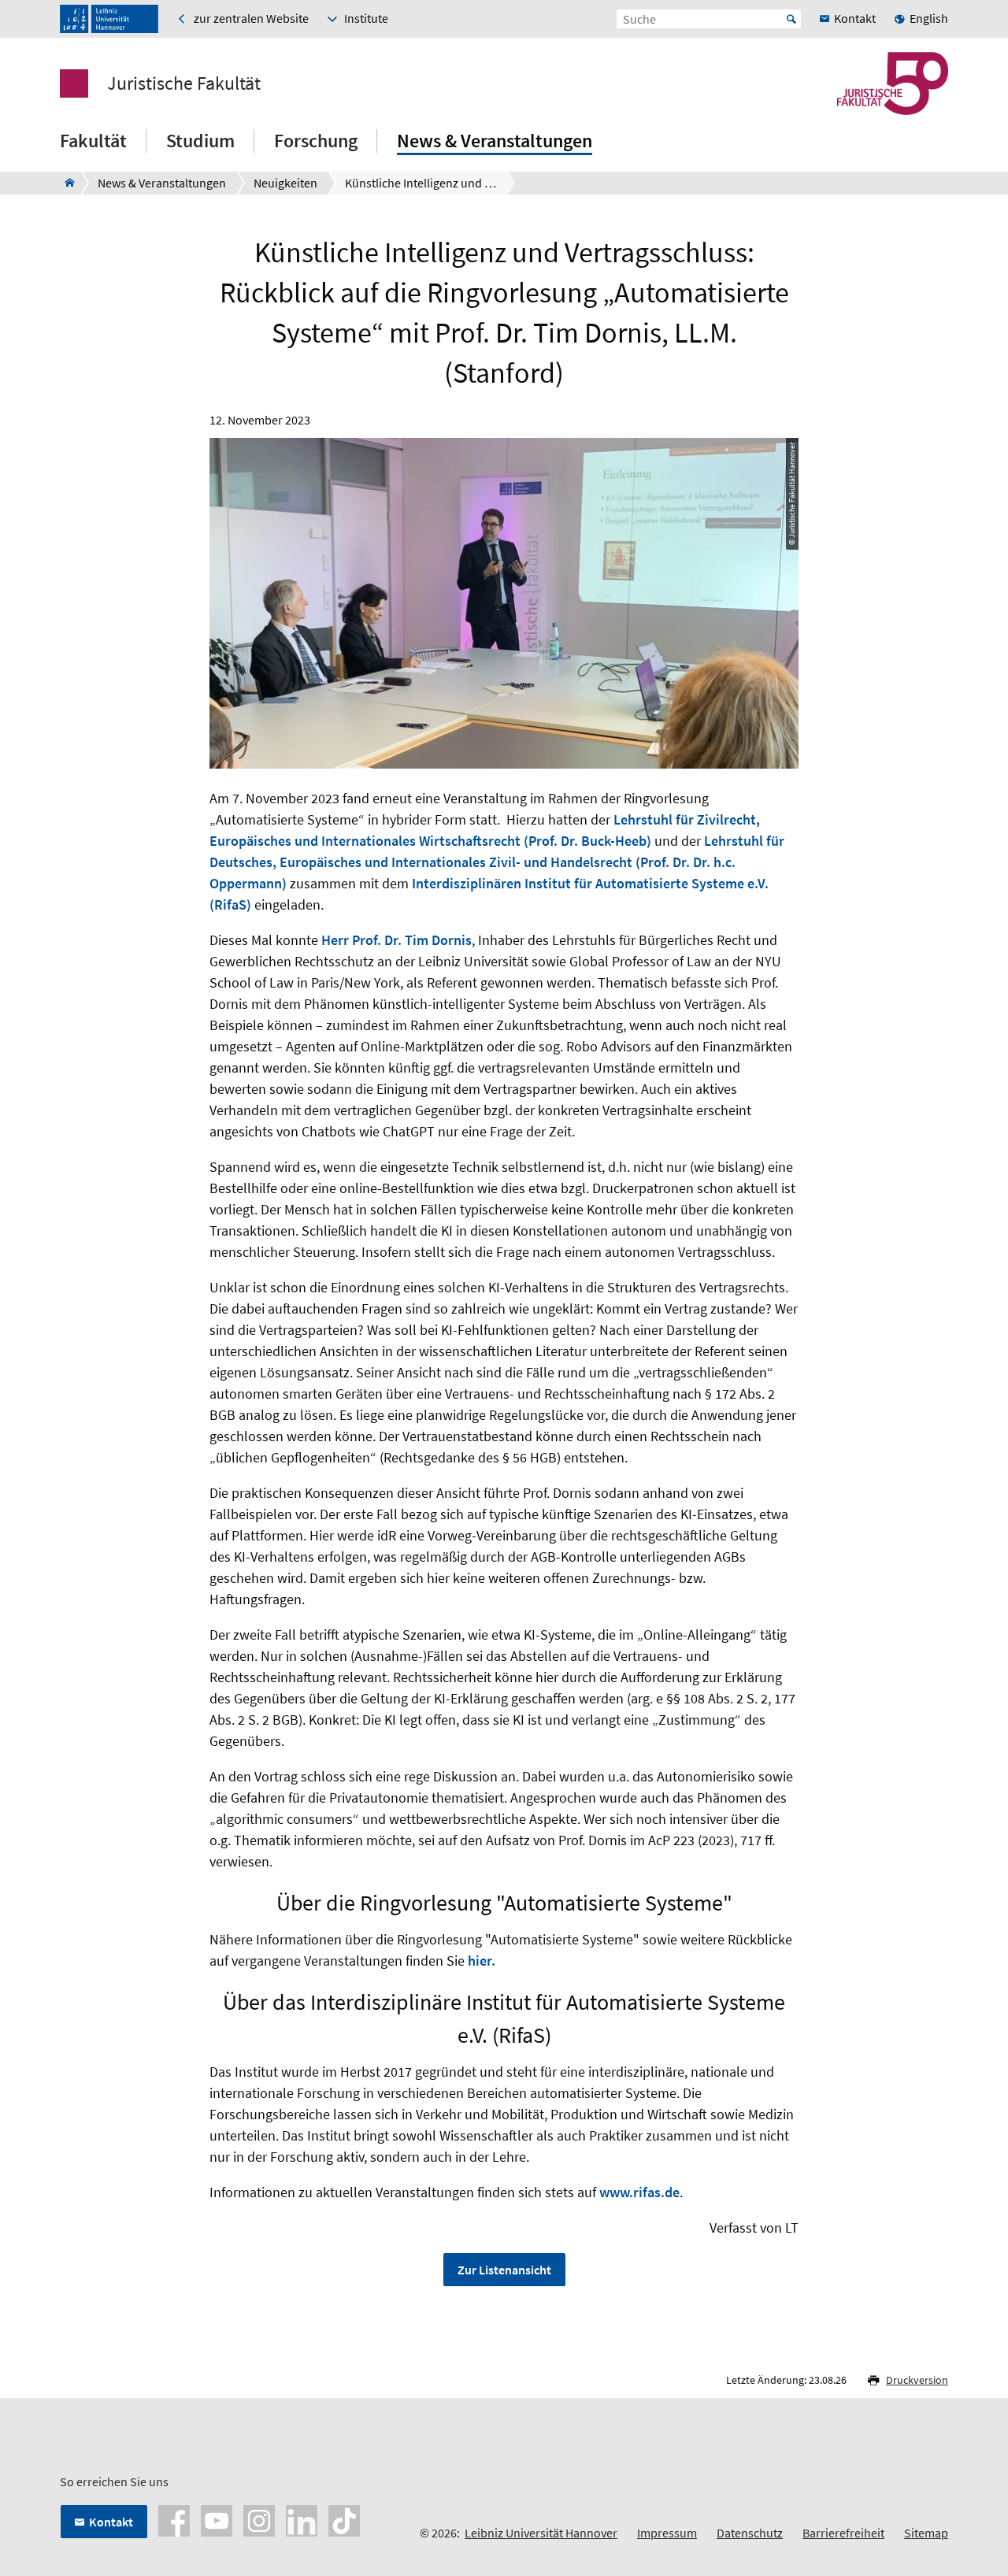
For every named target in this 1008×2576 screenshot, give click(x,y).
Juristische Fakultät (184, 83)
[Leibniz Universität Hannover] (109, 19)
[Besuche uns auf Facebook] (174, 2519)
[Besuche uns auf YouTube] (217, 2519)
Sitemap (926, 2533)
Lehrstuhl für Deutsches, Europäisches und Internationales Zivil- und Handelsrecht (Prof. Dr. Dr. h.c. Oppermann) (497, 862)
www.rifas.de (639, 2192)
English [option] (929, 18)
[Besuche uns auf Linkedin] (302, 2519)
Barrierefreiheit (843, 2533)
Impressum (667, 2533)
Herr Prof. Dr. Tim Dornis (397, 940)
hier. (482, 1961)
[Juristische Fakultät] (65, 183)
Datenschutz (750, 2533)
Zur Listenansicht (504, 2270)
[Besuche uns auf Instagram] (259, 2519)
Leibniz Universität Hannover (541, 2533)
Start (791, 19)
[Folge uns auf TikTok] (344, 2519)
